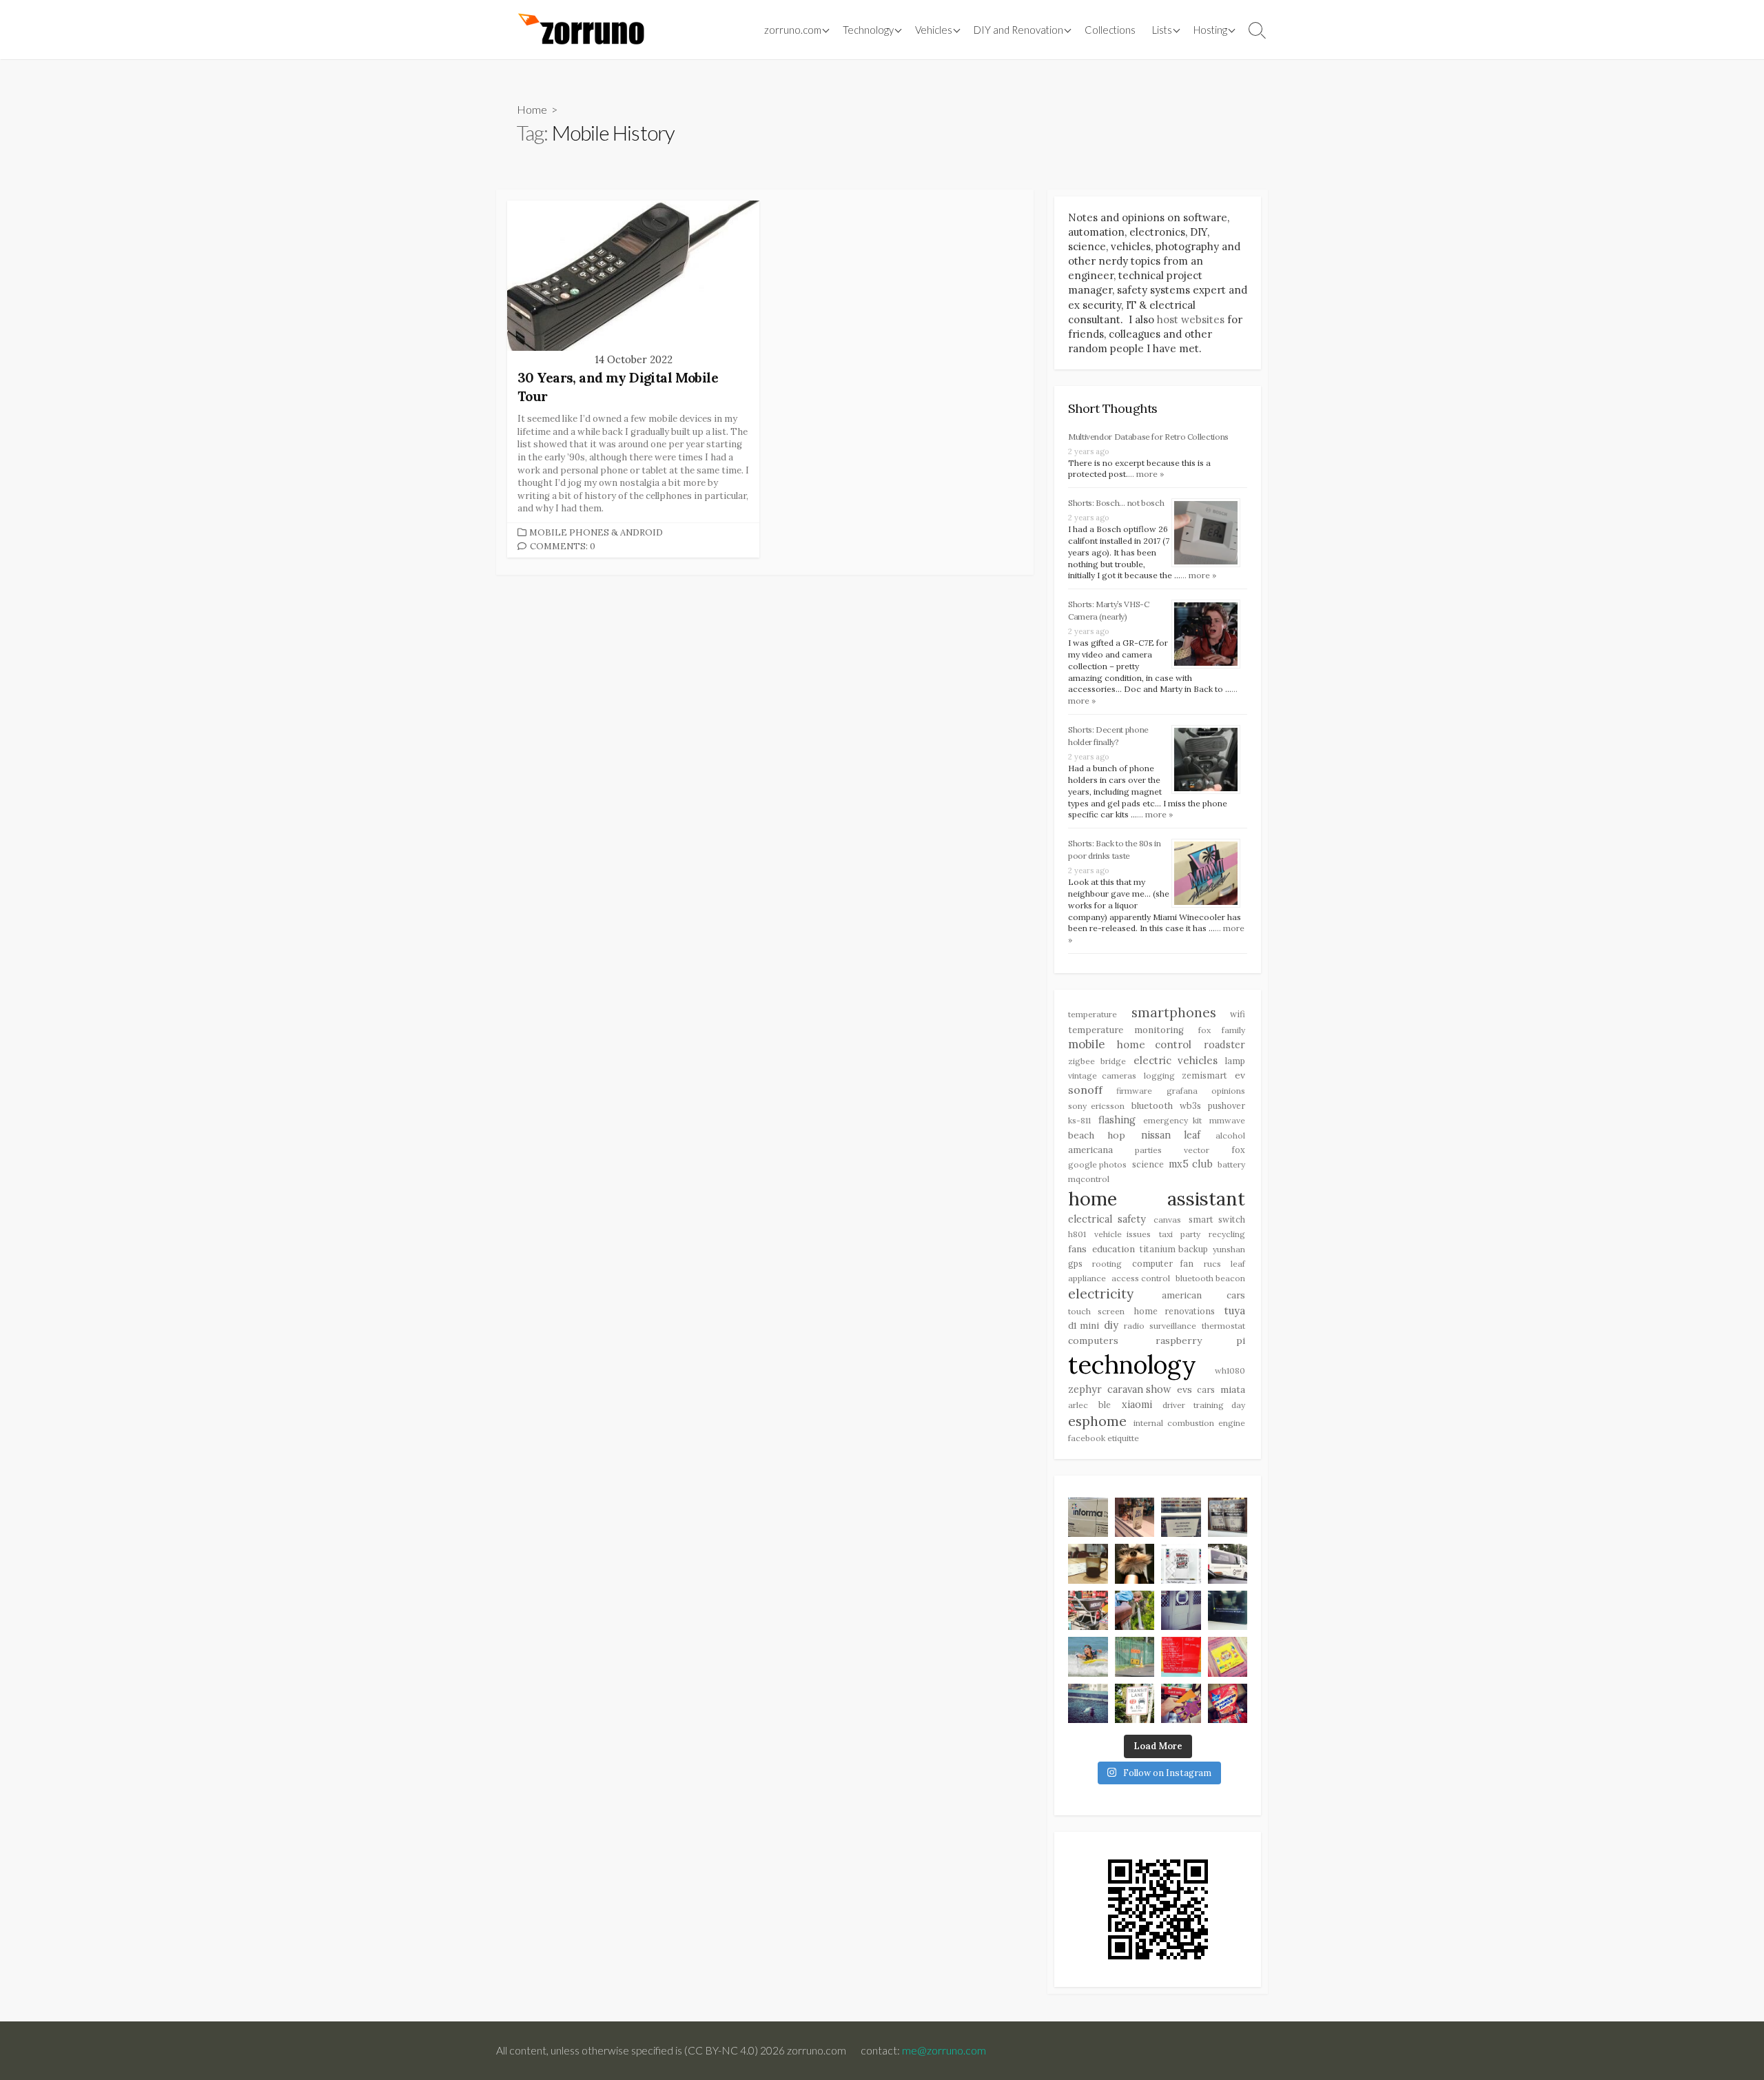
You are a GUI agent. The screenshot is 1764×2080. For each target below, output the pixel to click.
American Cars (1204, 1295)
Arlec (1078, 1405)
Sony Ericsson (1096, 1106)
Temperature (1093, 1014)
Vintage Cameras (1102, 1075)
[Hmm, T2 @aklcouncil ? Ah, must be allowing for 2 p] (1135, 1704)
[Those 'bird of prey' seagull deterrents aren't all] (1088, 1704)
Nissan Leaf (1171, 1135)
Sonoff (1085, 1090)
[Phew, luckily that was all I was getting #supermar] (1181, 1704)
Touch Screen (1096, 1311)
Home (532, 109)
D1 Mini (1084, 1326)
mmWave (1227, 1120)
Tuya (1235, 1311)
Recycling (1227, 1234)
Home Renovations (1175, 1311)
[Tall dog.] (1181, 1611)
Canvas (1167, 1220)
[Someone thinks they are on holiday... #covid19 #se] (1181, 1657)
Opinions (1228, 1091)
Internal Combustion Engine (1189, 1423)
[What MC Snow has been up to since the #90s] (1088, 1518)
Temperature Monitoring (1126, 1030)
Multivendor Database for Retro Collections (1148, 437)
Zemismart (1204, 1075)
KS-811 (1079, 1120)
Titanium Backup (1174, 1249)
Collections (1110, 30)
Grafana (1182, 1091)
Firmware (1134, 1091)
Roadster (1224, 1045)
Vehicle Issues (1123, 1234)
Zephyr (1085, 1389)
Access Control (1141, 1278)
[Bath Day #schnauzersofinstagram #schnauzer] (1135, 1564)
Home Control (1155, 1044)
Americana (1090, 1150)
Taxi (1166, 1234)
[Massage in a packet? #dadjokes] (1228, 1518)
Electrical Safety (1107, 1219)
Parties (1148, 1150)
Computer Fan (1163, 1263)
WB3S (1190, 1105)
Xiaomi (1137, 1405)
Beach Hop (1097, 1135)
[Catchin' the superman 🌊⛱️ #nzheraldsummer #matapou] (1088, 1657)
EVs (1184, 1389)
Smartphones (1174, 1012)
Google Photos (1097, 1164)
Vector (1197, 1150)
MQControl (1089, 1179)
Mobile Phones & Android (596, 532)
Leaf (1238, 1264)
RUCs (1212, 1264)
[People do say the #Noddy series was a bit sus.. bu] (1228, 1657)
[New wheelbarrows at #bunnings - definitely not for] (1088, 1611)
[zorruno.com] (579, 30)
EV (1240, 1075)
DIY (1111, 1325)
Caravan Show (1140, 1389)
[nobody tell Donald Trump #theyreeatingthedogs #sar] (1135, 1518)
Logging (1159, 1075)
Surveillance (1173, 1326)
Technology (1132, 1365)
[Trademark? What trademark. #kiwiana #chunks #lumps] (1228, 1704)
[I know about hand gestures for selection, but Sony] (1228, 1611)
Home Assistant (1157, 1199)
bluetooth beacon (1211, 1278)
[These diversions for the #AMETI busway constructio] (1135, 1657)
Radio (1134, 1326)
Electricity (1101, 1294)
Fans (1077, 1249)
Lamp (1235, 1061)
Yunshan (1229, 1249)
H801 (1077, 1234)
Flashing (1117, 1120)
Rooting (1107, 1264)
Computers (1093, 1340)
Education (1114, 1249)
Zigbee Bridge (1097, 1061)
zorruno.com (793, 30)
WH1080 (1230, 1370)
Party (1190, 1234)
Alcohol (1230, 1135)
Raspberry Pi (1201, 1340)
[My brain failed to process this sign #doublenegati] (1181, 1518)
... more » (1146, 474)
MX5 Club (1190, 1164)
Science (1148, 1164)
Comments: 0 (563, 546)
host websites (1191, 319)
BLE (1105, 1405)
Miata (1233, 1389)
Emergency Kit (1172, 1120)
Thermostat (1223, 1326)
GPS (1075, 1263)
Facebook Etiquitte (1104, 1438)
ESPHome (1097, 1421)
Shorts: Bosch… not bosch (1116, 503)
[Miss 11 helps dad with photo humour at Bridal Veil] (1135, 1611)
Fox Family (1222, 1030)
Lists (1162, 30)
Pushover (1227, 1105)
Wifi (1238, 1014)
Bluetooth (1152, 1106)
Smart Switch (1217, 1219)
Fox (1238, 1150)
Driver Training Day (1204, 1405)
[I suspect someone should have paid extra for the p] (1228, 1564)
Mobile (1086, 1044)
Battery (1231, 1164)
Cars (1206, 1389)
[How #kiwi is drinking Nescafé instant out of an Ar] (1088, 1564)
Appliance (1087, 1278)
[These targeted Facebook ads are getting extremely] (1181, 1564)
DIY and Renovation (1018, 30)
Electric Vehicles (1176, 1060)
